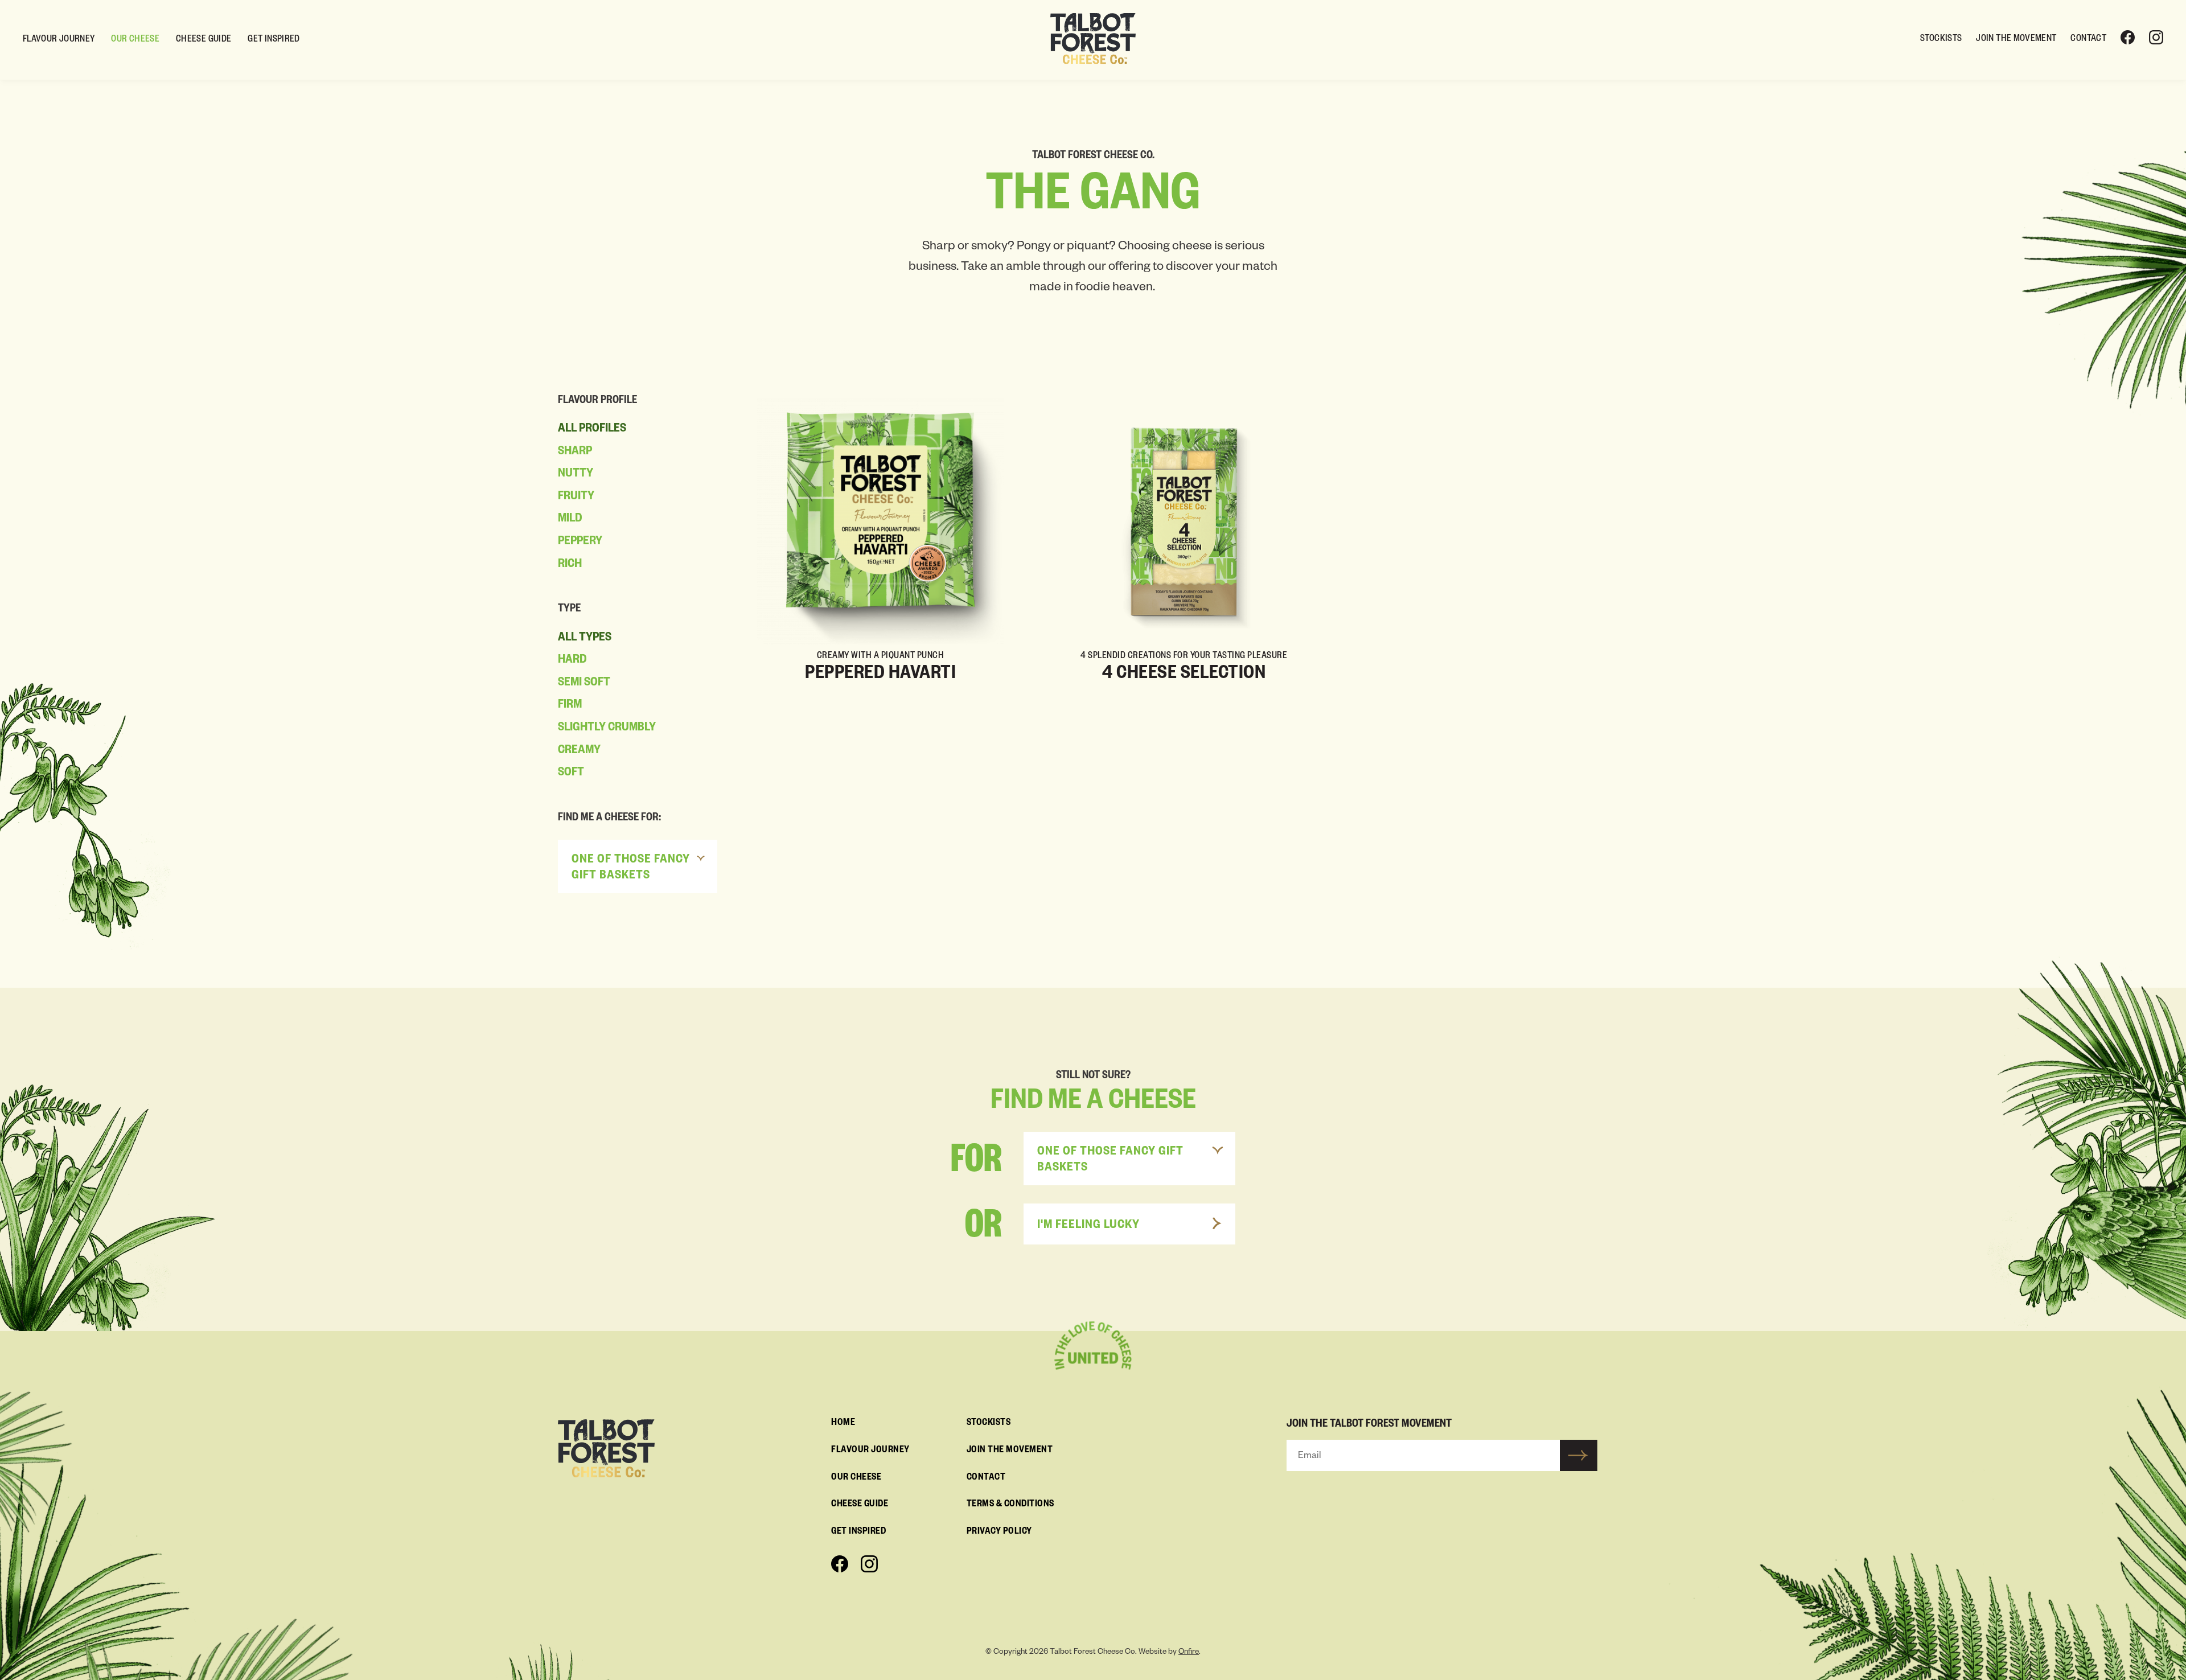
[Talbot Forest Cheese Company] (1093, 39)
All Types (585, 639)
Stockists (1941, 40)
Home (843, 1424)
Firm (570, 706)
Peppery (580, 543)
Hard (572, 661)
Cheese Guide (204, 40)
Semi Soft (584, 684)
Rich (570, 565)
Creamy (579, 751)
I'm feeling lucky (1088, 1226)
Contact (2088, 40)
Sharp (575, 453)
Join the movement (2016, 40)
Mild (570, 520)
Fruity (576, 498)
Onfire (1189, 1653)
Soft (571, 774)
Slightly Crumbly (607, 729)
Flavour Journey (59, 40)
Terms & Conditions (1010, 1505)
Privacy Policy (999, 1533)
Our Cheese (135, 40)
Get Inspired (274, 40)
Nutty (576, 475)
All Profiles (592, 430)
